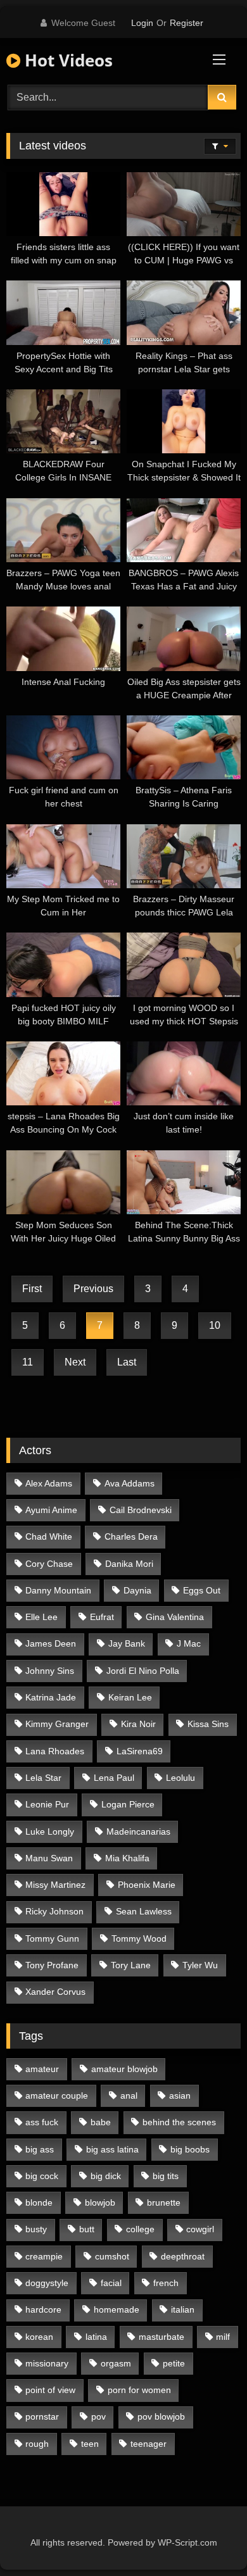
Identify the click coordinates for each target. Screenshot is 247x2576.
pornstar (42, 2416)
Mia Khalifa (127, 1858)
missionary (47, 2363)
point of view (50, 2390)
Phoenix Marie (147, 1885)
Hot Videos (66, 60)
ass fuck (42, 2122)
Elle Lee (41, 1617)
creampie (44, 2256)
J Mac (189, 1643)
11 (28, 1362)
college (140, 2229)
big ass (40, 2149)
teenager (149, 2444)
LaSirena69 (140, 1751)
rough (37, 2444)
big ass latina (112, 2149)
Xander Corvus (55, 1992)
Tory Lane (131, 1965)
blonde (39, 2202)
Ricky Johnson (54, 1911)
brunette (164, 2202)
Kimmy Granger (57, 1724)
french (166, 2283)
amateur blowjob (124, 2069)
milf (223, 2337)
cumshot (112, 2256)
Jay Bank (127, 1643)
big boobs (190, 2149)
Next (75, 1362)
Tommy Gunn (52, 1938)
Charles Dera (131, 1536)
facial (111, 2283)
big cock (42, 2176)
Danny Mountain (58, 1590)
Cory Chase (49, 1564)
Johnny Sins (50, 1671)
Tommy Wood (139, 1938)
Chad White (49, 1536)
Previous (93, 1289)
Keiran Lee (130, 1697)
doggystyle (47, 2283)
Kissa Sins (208, 1724)
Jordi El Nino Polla (143, 1671)
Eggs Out (202, 1590)
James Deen (51, 1643)
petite (174, 2363)
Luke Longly (50, 1831)
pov (98, 2416)
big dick (106, 2176)
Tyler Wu (200, 1965)
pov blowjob (161, 2416)
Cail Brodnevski (141, 1510)
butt (87, 2229)
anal (129, 2095)
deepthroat (183, 2256)
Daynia (137, 1590)
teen (90, 2444)
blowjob (100, 2202)
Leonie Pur (47, 1804)
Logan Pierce (128, 1804)
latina (96, 2337)
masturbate (161, 2337)
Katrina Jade (51, 1697)
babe (101, 2122)
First (32, 1289)
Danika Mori (129, 1564)
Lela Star (43, 1778)
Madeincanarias (138, 1831)
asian (180, 2095)
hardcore (43, 2309)
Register (187, 23)
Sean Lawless (144, 1911)
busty (36, 2229)
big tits (166, 2176)
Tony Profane (52, 1965)
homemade (117, 2309)
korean (39, 2337)
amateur (42, 2069)
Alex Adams (49, 1483)
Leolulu (180, 1778)
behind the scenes (179, 2122)
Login (142, 23)
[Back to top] (208, 2538)
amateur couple (57, 2095)
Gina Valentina (175, 1617)
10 (215, 1325)
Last (127, 1362)
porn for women (139, 2390)
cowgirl (200, 2229)
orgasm (116, 2363)
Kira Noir (138, 1724)
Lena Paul (114, 1778)
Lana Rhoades (55, 1751)
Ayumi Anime (51, 1510)
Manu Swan (49, 1858)
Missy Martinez (55, 1885)
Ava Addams (130, 1483)
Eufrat (102, 1617)
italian (183, 2309)
